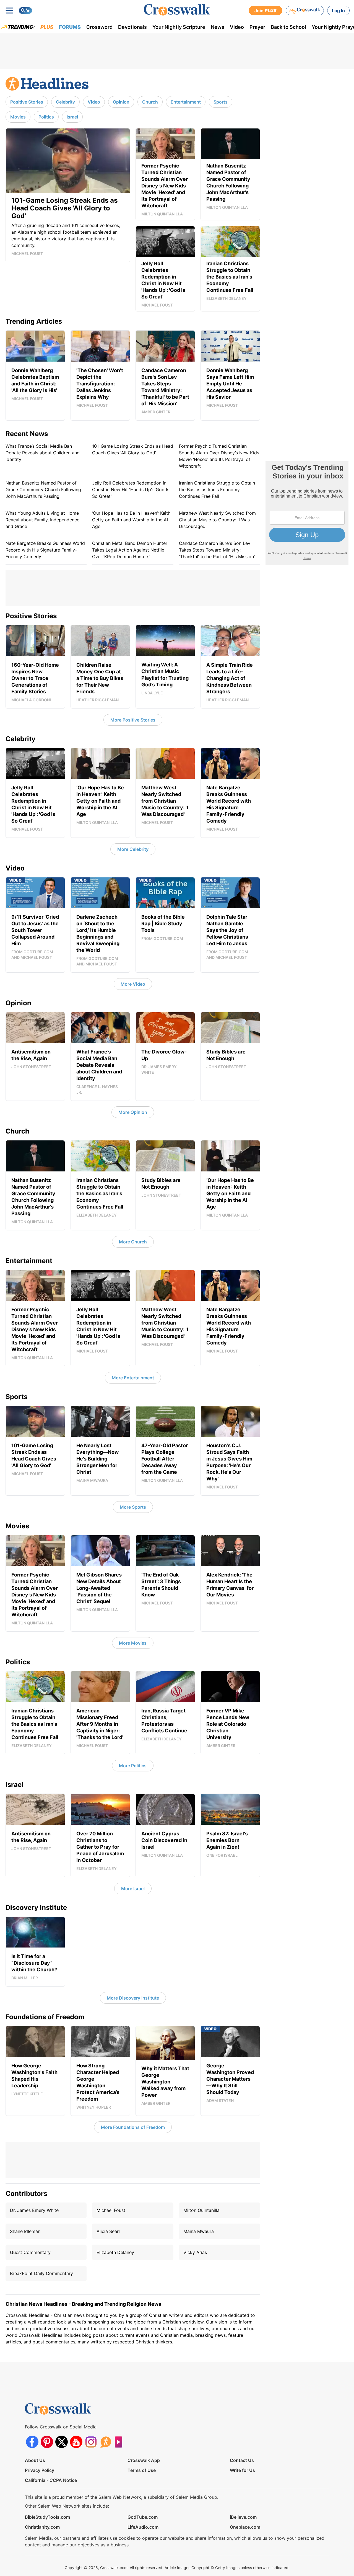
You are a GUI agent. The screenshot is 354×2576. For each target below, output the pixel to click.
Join (265, 11)
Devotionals (132, 27)
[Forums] (106, 2442)
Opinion (121, 102)
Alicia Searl (108, 2231)
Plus (47, 27)
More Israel (133, 1889)
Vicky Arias (195, 2252)
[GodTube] (120, 2442)
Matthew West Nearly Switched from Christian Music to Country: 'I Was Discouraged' (217, 520)
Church (150, 102)
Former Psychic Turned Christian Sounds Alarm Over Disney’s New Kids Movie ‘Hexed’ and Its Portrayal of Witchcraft (219, 456)
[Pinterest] (47, 2442)
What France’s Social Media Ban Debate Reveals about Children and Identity (43, 453)
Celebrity (65, 102)
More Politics (133, 1766)
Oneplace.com (245, 2527)
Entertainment (186, 102)
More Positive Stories (133, 720)
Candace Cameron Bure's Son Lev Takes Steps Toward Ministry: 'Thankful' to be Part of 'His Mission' (217, 550)
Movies (18, 117)
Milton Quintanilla (201, 2210)
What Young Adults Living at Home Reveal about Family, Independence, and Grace (43, 520)
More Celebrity (133, 849)
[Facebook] (32, 2442)
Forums (70, 27)
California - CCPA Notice (51, 2480)
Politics (46, 117)
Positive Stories (27, 102)
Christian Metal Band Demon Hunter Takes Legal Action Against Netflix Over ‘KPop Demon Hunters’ (130, 550)
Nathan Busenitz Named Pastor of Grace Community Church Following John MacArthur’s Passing (43, 490)
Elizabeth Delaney (115, 2252)
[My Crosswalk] (305, 11)
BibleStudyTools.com (47, 2517)
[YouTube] (76, 2442)
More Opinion (133, 1112)
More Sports (133, 1507)
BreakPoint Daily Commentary (41, 2273)
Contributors (26, 2194)
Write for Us (242, 2470)
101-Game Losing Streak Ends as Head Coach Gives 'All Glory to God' (133, 449)
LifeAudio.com (143, 2527)
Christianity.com (42, 2527)
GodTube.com (143, 2517)
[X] (62, 2442)
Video (237, 27)
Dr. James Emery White (34, 2210)
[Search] (25, 11)
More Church (133, 1242)
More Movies (133, 1643)
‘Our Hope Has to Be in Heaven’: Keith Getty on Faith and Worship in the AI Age (131, 520)
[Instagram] (91, 2442)
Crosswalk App (144, 2460)
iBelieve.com (243, 2517)
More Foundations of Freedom (133, 2127)
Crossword (99, 27)
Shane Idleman (25, 2231)
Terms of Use (142, 2470)
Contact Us (242, 2460)
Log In (338, 11)
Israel (72, 117)
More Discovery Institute (133, 1998)
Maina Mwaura (199, 2231)
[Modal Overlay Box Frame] (307, 513)
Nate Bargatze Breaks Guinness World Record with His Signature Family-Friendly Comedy (45, 550)
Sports (221, 102)
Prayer (257, 27)
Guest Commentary (30, 2252)
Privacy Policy (40, 2470)
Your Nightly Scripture (179, 27)
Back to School (288, 27)
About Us (35, 2460)
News (218, 27)
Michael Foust (111, 2210)
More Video (133, 984)
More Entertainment (133, 1378)
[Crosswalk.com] (177, 10)
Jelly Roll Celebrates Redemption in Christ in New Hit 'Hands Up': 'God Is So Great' (131, 490)
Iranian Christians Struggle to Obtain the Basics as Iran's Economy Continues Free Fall (217, 490)
